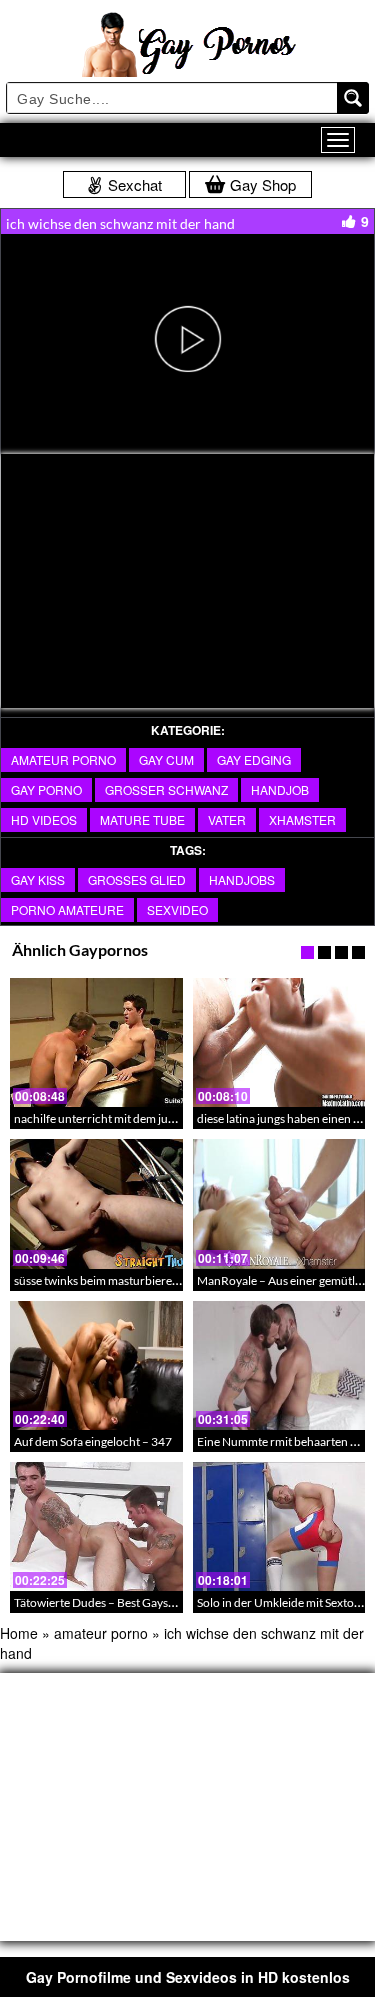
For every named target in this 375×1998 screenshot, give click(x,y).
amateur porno (63, 759)
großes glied (137, 879)
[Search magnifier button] (353, 98)
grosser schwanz (166, 789)
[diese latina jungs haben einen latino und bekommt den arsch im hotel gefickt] (279, 1042)
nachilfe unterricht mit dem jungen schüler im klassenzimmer (172, 1118)
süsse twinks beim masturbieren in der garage (131, 1280)
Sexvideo (177, 909)
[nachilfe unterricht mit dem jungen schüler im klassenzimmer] (96, 1042)
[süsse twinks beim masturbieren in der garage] (96, 1203)
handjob (280, 789)
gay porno (46, 789)
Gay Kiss (38, 879)
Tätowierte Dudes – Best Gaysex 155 (108, 1602)
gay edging (254, 759)
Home (19, 1633)
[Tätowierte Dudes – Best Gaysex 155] (96, 1526)
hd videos (44, 819)
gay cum (166, 759)
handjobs (242, 879)
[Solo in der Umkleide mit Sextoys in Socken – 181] (279, 1526)
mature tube (142, 819)
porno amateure (67, 909)
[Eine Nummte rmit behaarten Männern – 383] (279, 1365)
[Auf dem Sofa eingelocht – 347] (96, 1365)
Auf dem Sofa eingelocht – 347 (93, 1441)
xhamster (302, 819)
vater (227, 819)
